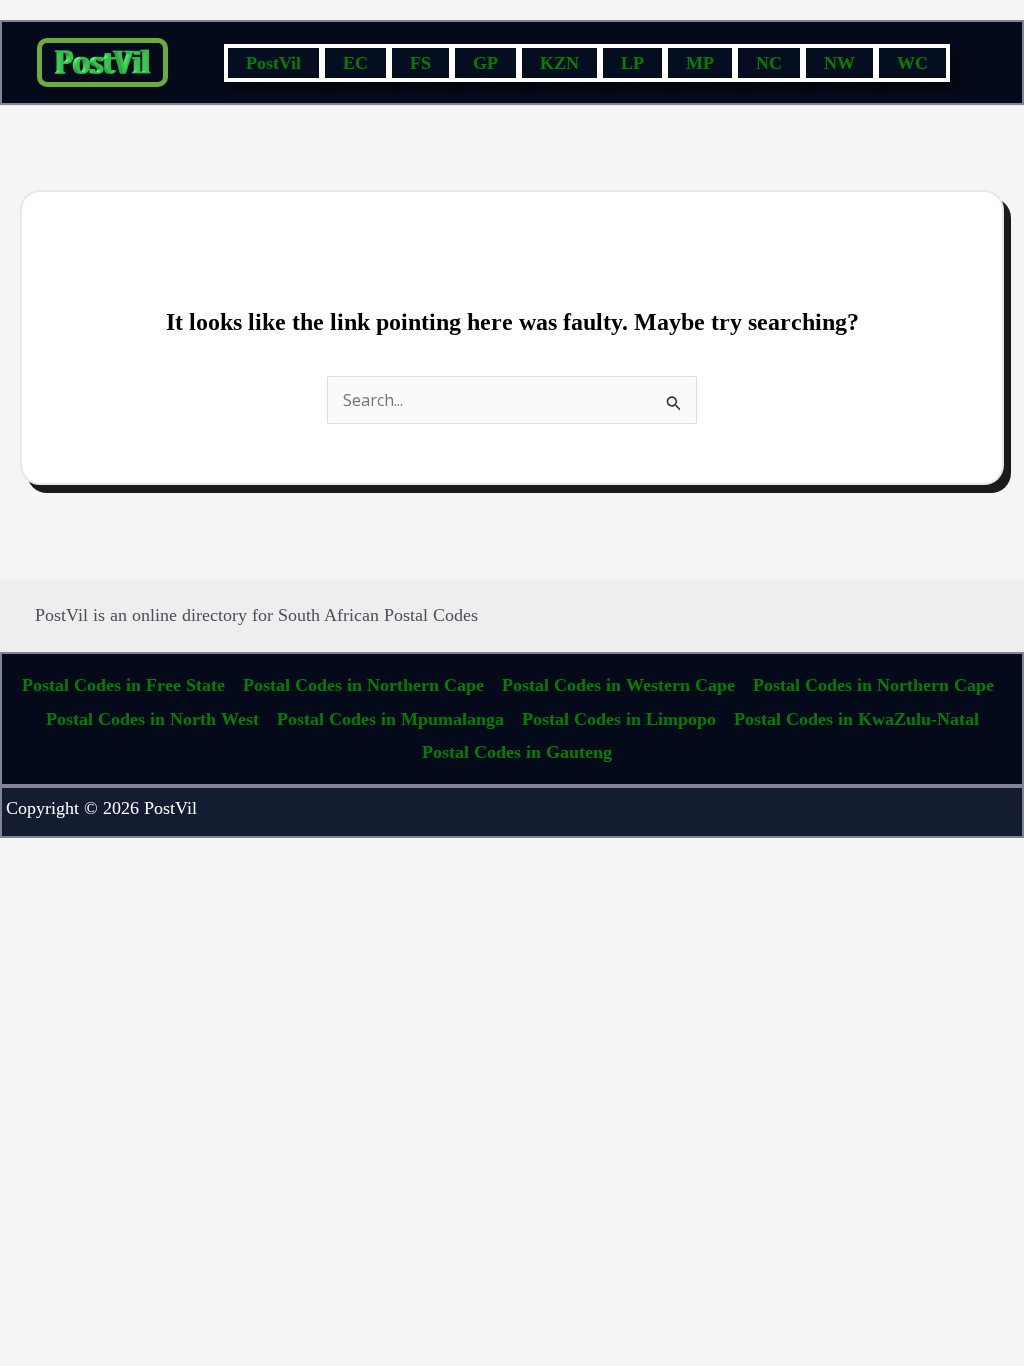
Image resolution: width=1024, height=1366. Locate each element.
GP (485, 63)
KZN (559, 63)
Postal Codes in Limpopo (619, 719)
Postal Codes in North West (152, 719)
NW (839, 63)
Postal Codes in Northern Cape (363, 685)
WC (912, 63)
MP (700, 63)
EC (355, 63)
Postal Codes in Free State (123, 685)
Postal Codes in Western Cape (618, 685)
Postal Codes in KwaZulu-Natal (856, 719)
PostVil (273, 63)
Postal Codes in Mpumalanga (390, 719)
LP (632, 63)
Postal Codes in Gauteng (517, 752)
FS (420, 63)
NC (769, 63)
